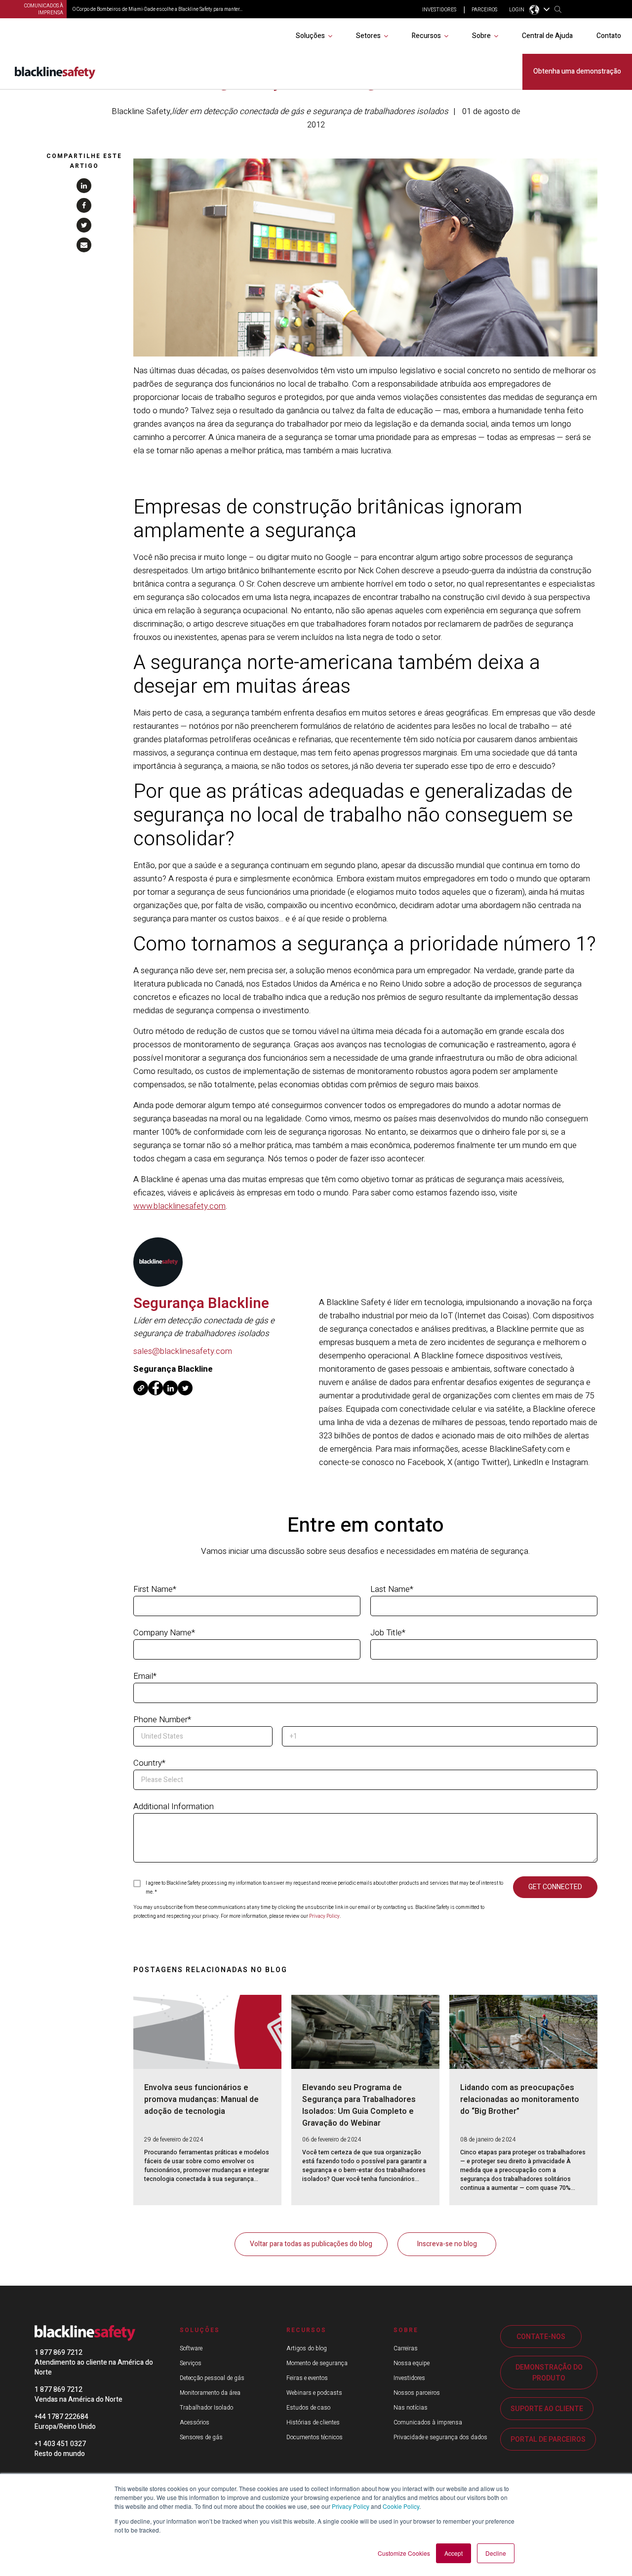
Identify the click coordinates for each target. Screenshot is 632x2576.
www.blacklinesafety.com (179, 1206)
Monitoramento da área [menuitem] (210, 2393)
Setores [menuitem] (368, 36)
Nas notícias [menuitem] (411, 2408)
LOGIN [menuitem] (517, 10)
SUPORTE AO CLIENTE (547, 2409)
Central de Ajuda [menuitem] (547, 36)
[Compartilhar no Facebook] (84, 205)
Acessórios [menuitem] (195, 2422)
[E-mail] (84, 245)
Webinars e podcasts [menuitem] (314, 2393)
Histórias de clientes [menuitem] (313, 2422)
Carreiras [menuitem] (406, 2348)
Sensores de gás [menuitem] (201, 2437)
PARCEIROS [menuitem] (484, 10)
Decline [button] (496, 2553)
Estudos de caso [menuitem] (308, 2408)
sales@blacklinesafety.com (183, 1351)
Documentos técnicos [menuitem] (315, 2437)
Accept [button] (454, 2553)
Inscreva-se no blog (447, 2244)
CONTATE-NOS (541, 2337)
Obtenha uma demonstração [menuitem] (577, 71)
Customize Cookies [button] (404, 2553)
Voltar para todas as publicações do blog (311, 2244)
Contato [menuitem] (609, 36)
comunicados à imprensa (44, 9)
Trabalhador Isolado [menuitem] (206, 2408)
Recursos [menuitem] (426, 36)
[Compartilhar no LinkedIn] (84, 186)
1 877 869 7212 (59, 2353)
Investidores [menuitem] (409, 2378)
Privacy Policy (351, 2506)
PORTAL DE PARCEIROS (548, 2439)
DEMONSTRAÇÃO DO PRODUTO (549, 2373)
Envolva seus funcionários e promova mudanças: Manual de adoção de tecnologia (201, 2100)
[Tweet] (84, 225)
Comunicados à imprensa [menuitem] (428, 2422)
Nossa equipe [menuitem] (412, 2363)
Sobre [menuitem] (481, 36)
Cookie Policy (401, 2506)
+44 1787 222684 (61, 2417)
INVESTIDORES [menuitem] (439, 10)
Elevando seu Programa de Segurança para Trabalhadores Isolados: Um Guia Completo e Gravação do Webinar (359, 2105)
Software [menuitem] (191, 2348)
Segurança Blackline (201, 1304)
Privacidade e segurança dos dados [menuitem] (440, 2437)
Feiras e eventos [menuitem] (307, 2378)
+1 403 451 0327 (60, 2444)
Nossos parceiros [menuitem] (417, 2393)
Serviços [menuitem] (191, 2363)
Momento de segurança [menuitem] (317, 2363)
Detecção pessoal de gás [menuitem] (212, 2378)
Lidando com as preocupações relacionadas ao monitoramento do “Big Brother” (520, 2100)
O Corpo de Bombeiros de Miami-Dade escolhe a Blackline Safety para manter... (158, 9)
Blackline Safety (141, 111)
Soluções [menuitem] (310, 36)
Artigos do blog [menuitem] (307, 2348)
